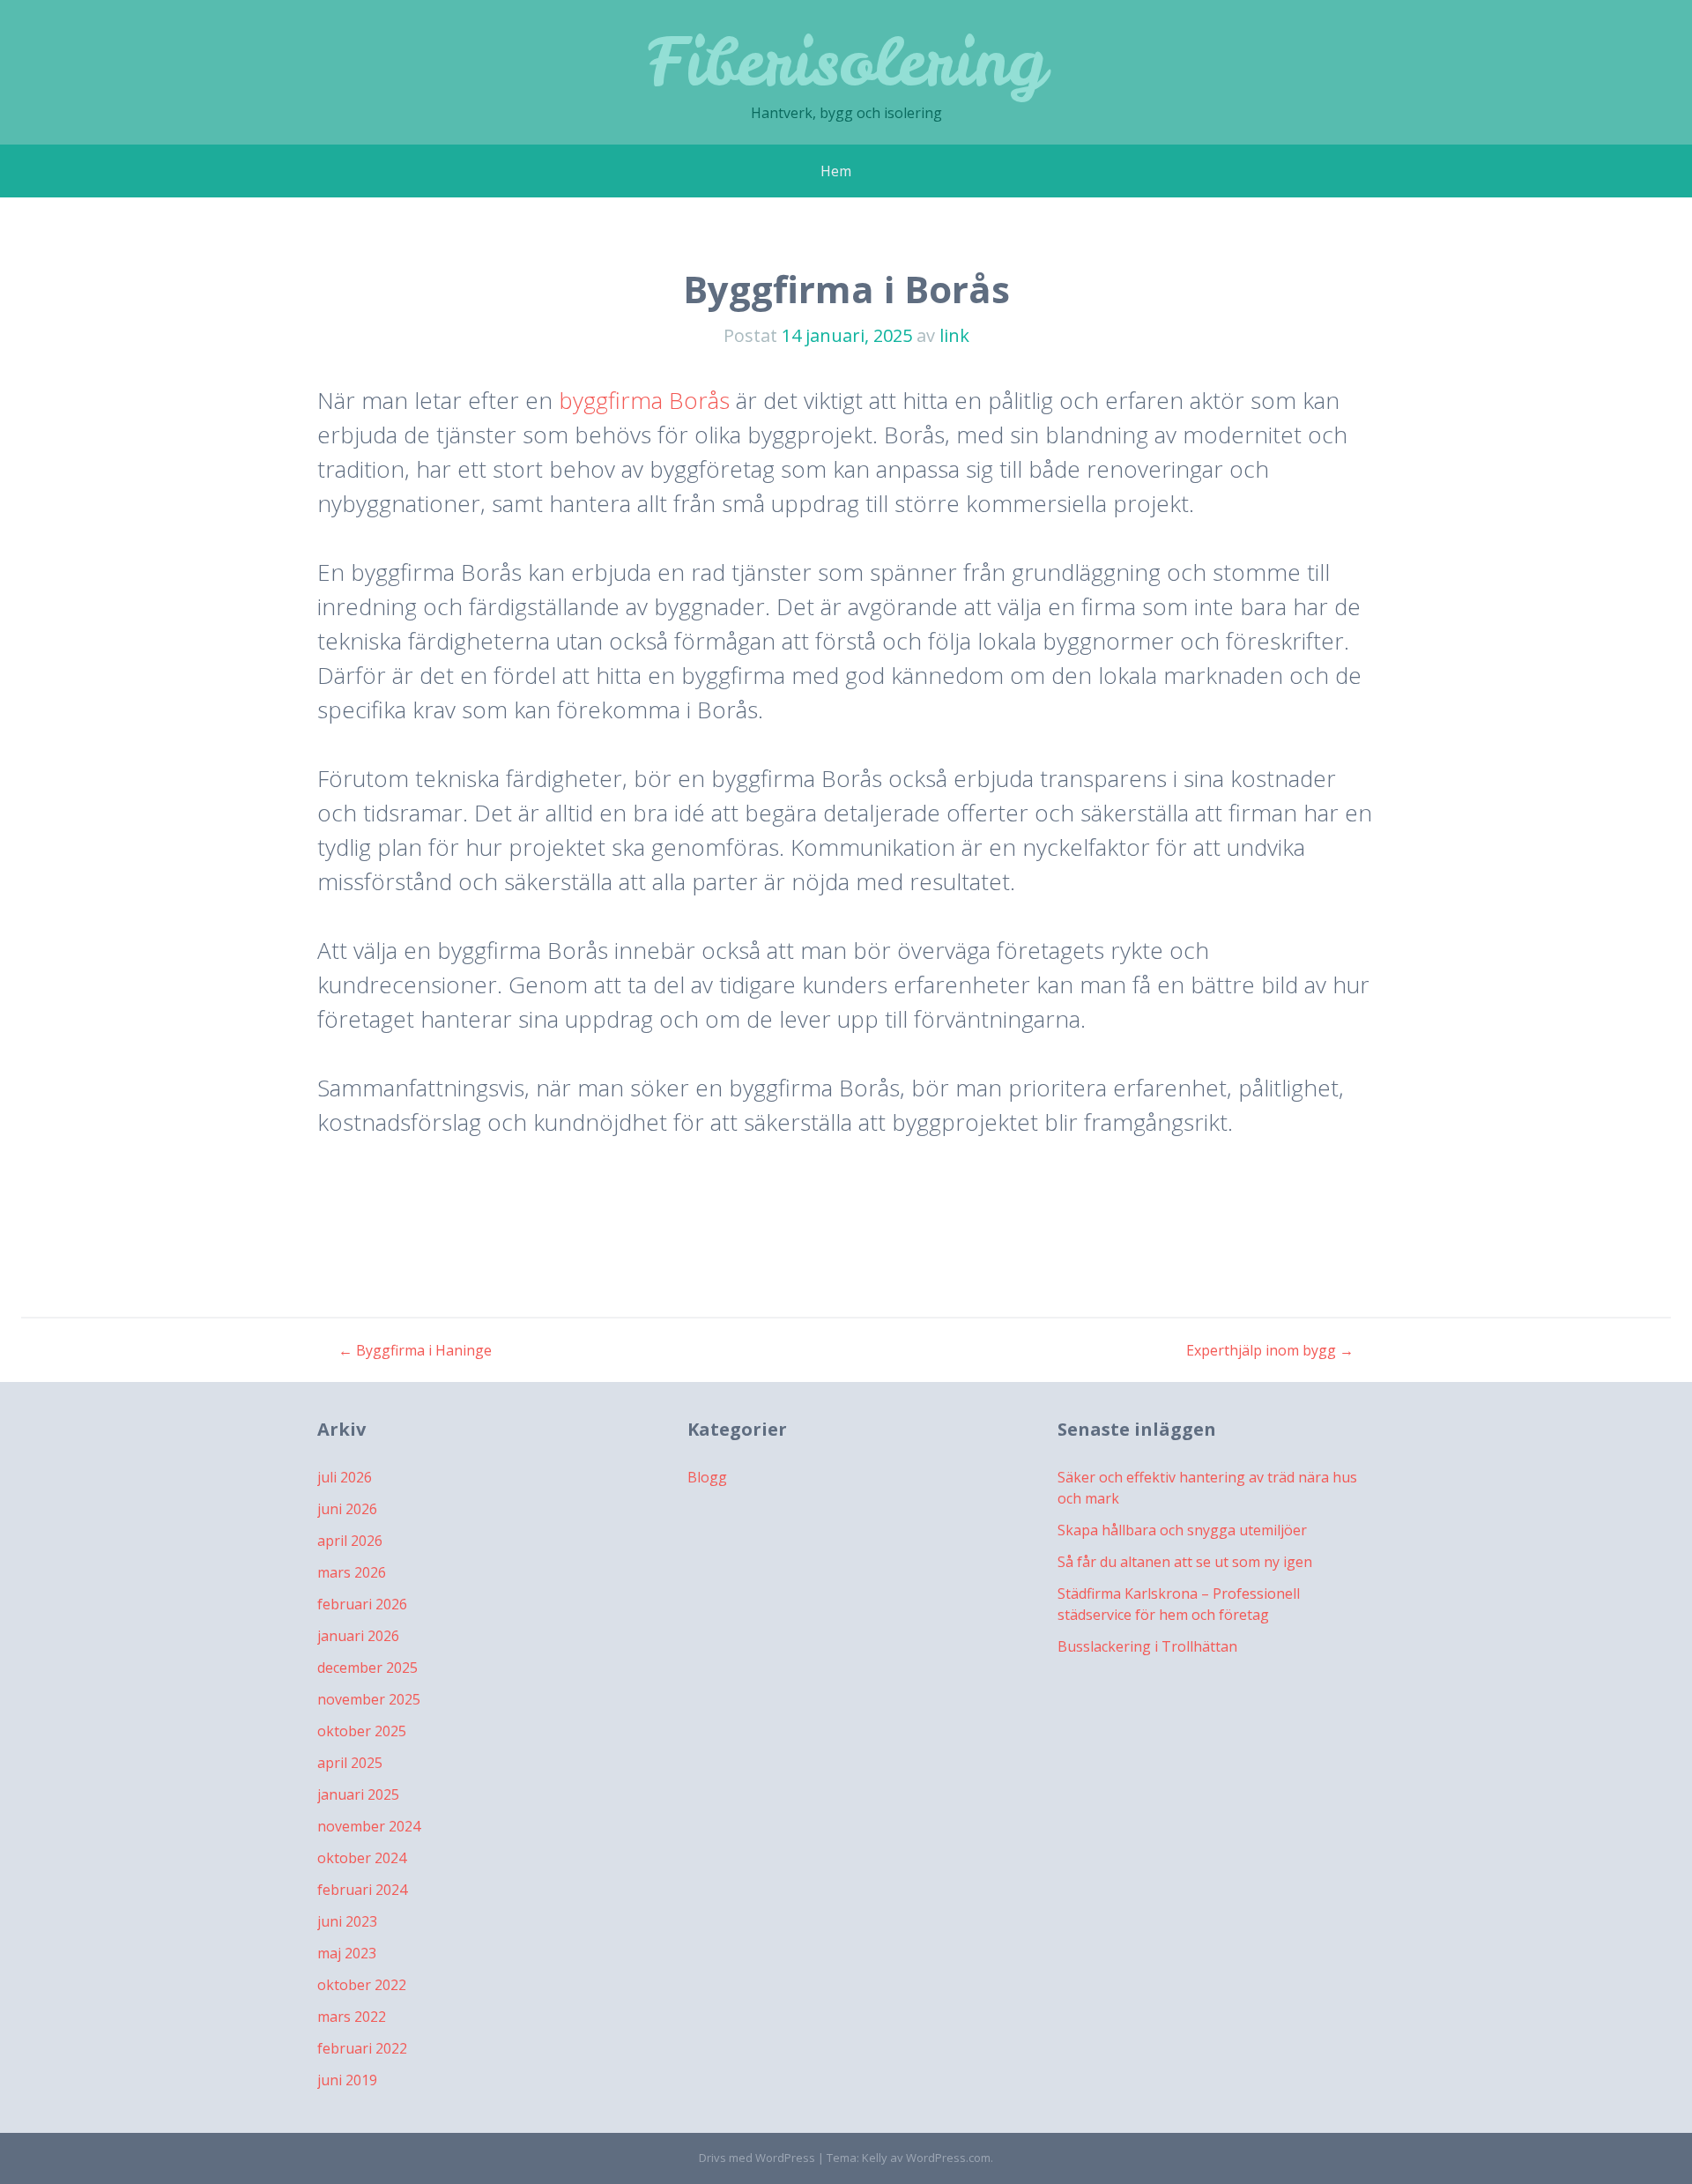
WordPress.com (948, 2158)
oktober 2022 (362, 1985)
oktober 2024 (362, 1858)
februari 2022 (362, 2048)
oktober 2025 (362, 1731)
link (954, 335)
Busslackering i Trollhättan (1147, 1646)
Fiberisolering (846, 61)
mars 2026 (352, 1572)
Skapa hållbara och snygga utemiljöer (1182, 1530)
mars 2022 (352, 2017)
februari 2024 (362, 1890)
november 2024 (369, 1826)
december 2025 (367, 1668)
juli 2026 (345, 1477)
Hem (836, 171)
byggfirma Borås (644, 400)
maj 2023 (347, 1953)
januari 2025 (358, 1794)
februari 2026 (362, 1604)
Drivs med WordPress (757, 2158)
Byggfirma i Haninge (415, 1350)
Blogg (707, 1477)
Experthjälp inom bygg (1270, 1350)
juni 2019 (347, 2080)
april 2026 (350, 1541)
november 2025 (369, 1699)
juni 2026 (347, 1509)
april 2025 (350, 1763)
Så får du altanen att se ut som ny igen (1185, 1562)
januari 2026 (358, 1636)
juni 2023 (347, 1921)
